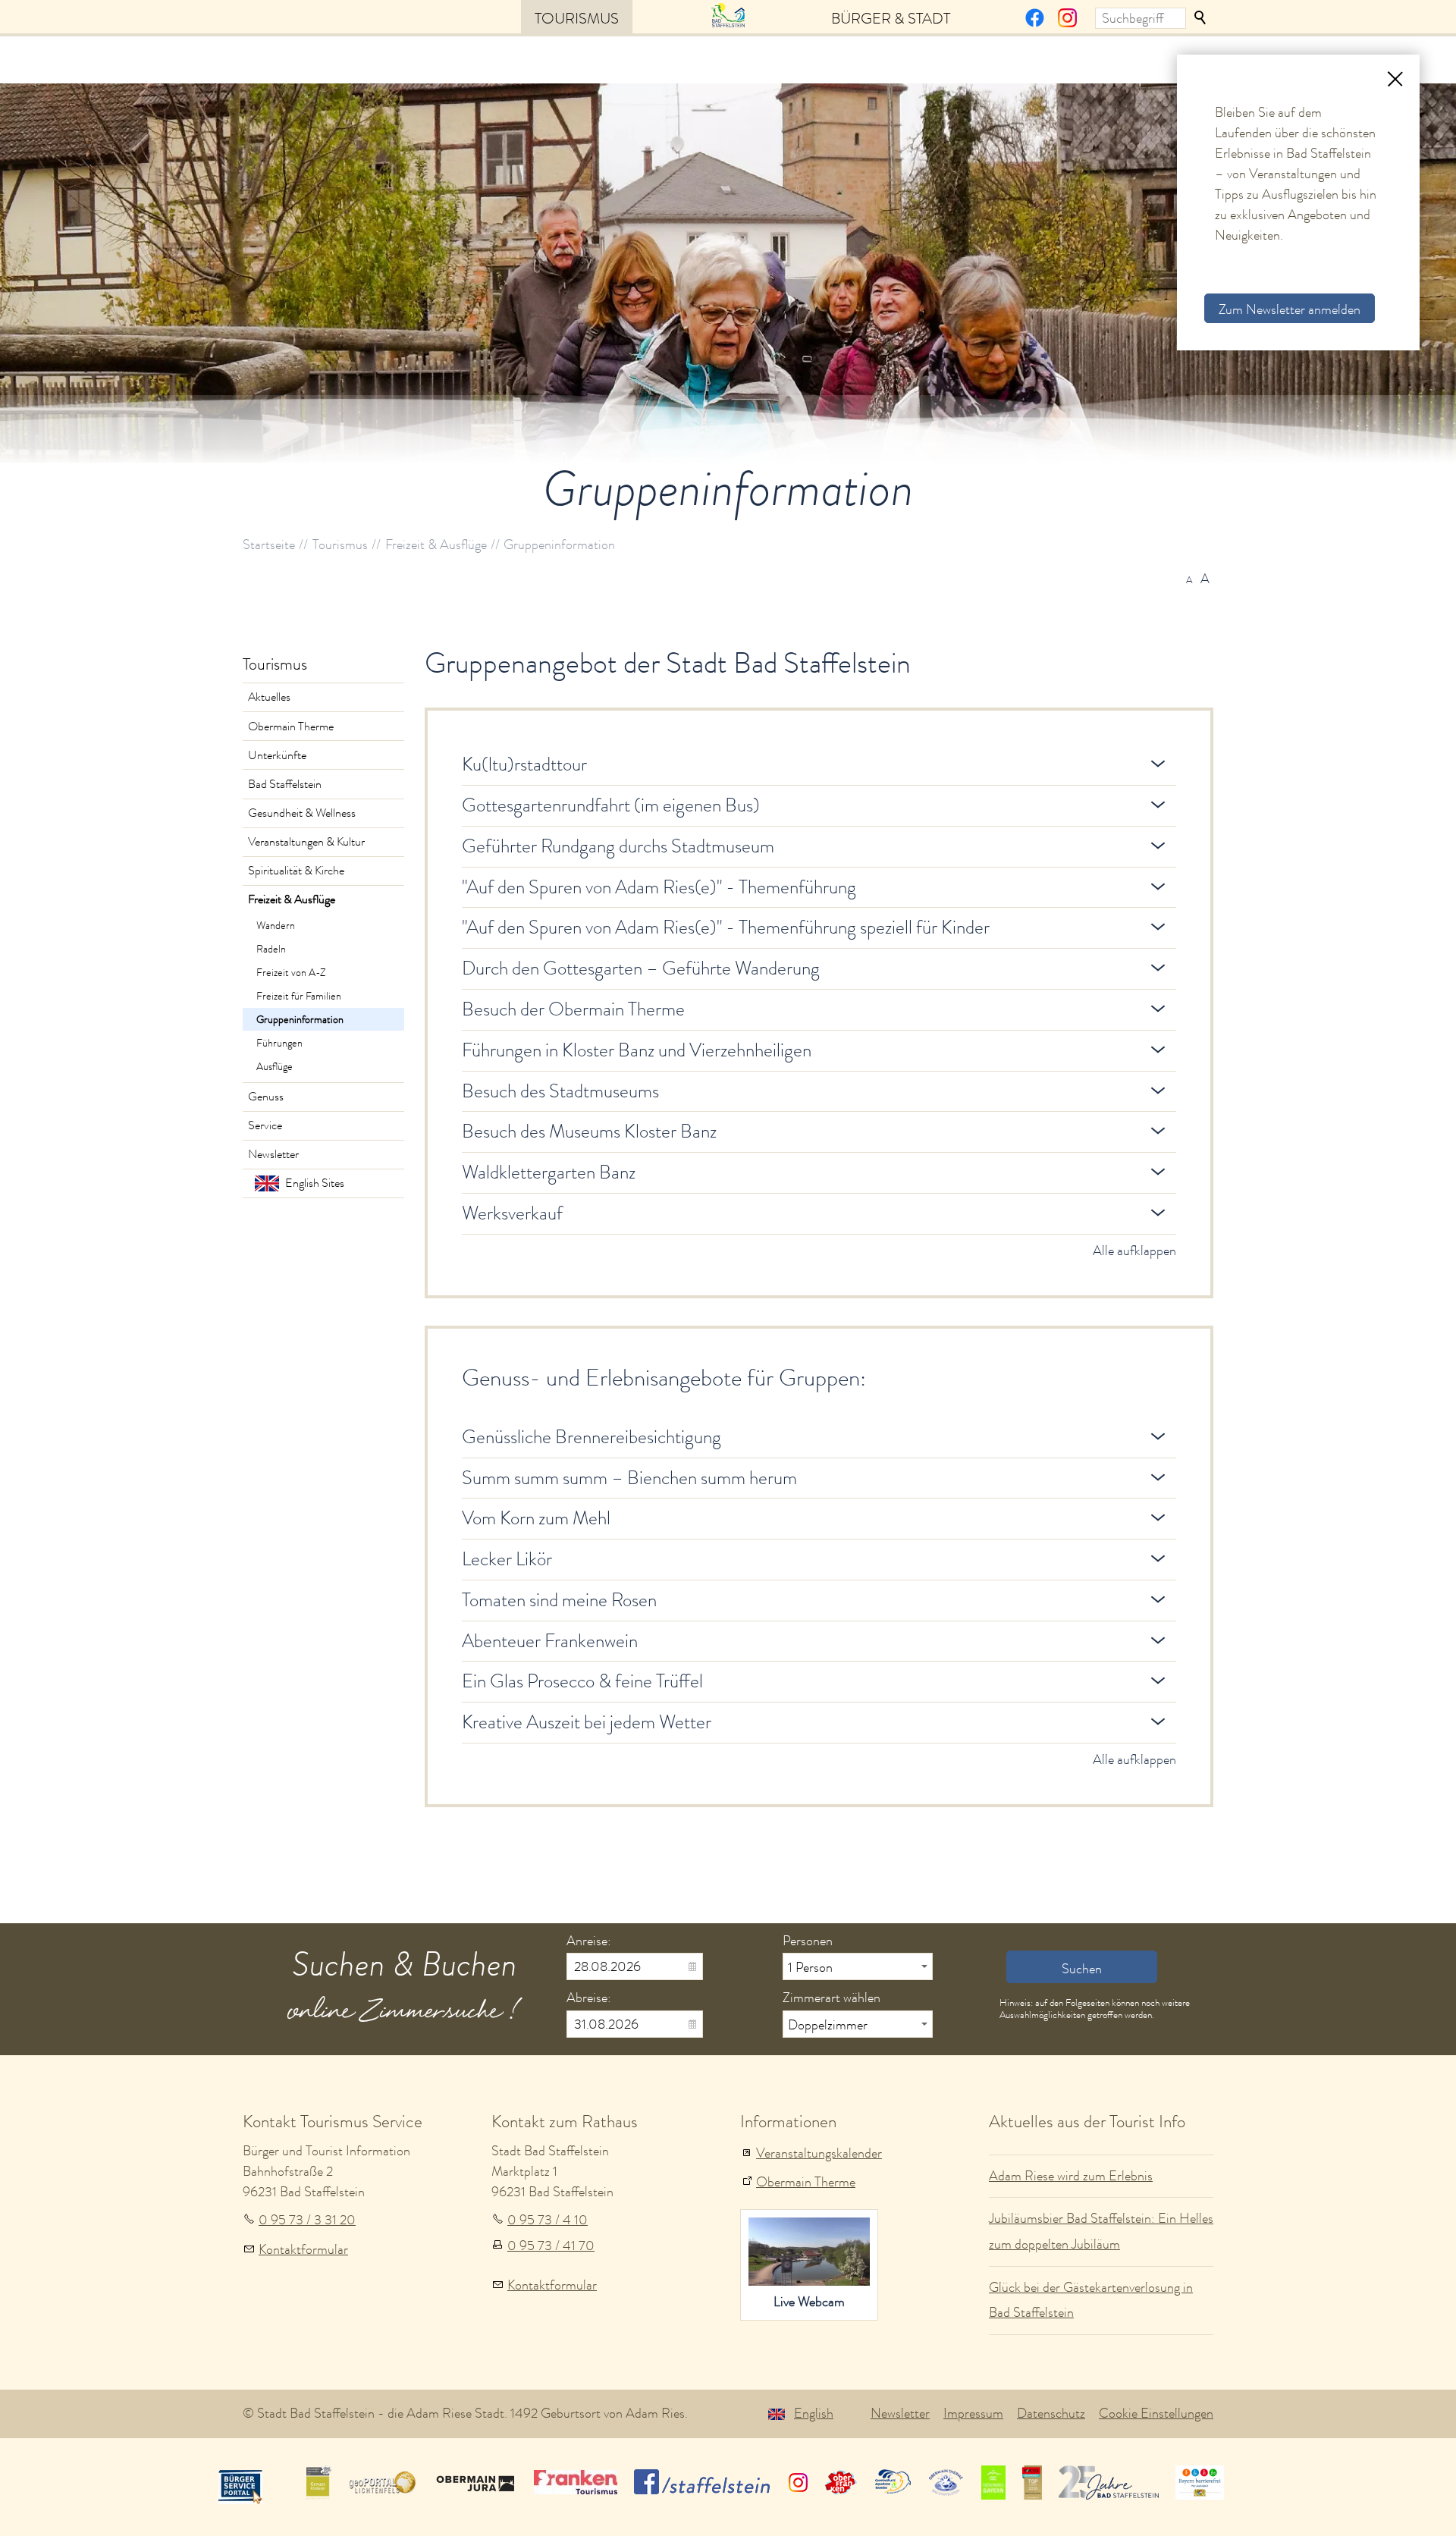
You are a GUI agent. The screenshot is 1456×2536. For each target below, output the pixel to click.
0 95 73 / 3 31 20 (307, 2220)
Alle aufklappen (1134, 1251)
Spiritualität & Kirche (296, 871)
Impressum (973, 2413)
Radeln (271, 949)
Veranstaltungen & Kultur (306, 842)
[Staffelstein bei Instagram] (1067, 23)
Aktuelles (269, 697)
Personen (808, 1941)
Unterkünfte (277, 755)
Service (265, 1125)
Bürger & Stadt (891, 18)
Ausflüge (275, 1066)
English (814, 2413)
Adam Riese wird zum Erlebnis (1071, 2176)
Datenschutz (1051, 2413)
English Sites (315, 1183)
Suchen (1201, 18)
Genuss (266, 1097)
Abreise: (589, 1998)
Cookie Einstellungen (1156, 2413)
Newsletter (273, 1154)
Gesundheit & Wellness (302, 813)
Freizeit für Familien (299, 996)
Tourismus (577, 18)
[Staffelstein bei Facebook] (1035, 23)
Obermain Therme (291, 727)
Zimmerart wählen (832, 1998)
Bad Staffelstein (285, 784)
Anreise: (589, 1941)
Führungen (279, 1043)
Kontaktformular (303, 2249)
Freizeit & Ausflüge (292, 899)
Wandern (276, 925)
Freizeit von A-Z (291, 972)
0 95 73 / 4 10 (548, 2220)
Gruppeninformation (300, 1019)
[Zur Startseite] (728, 14)
